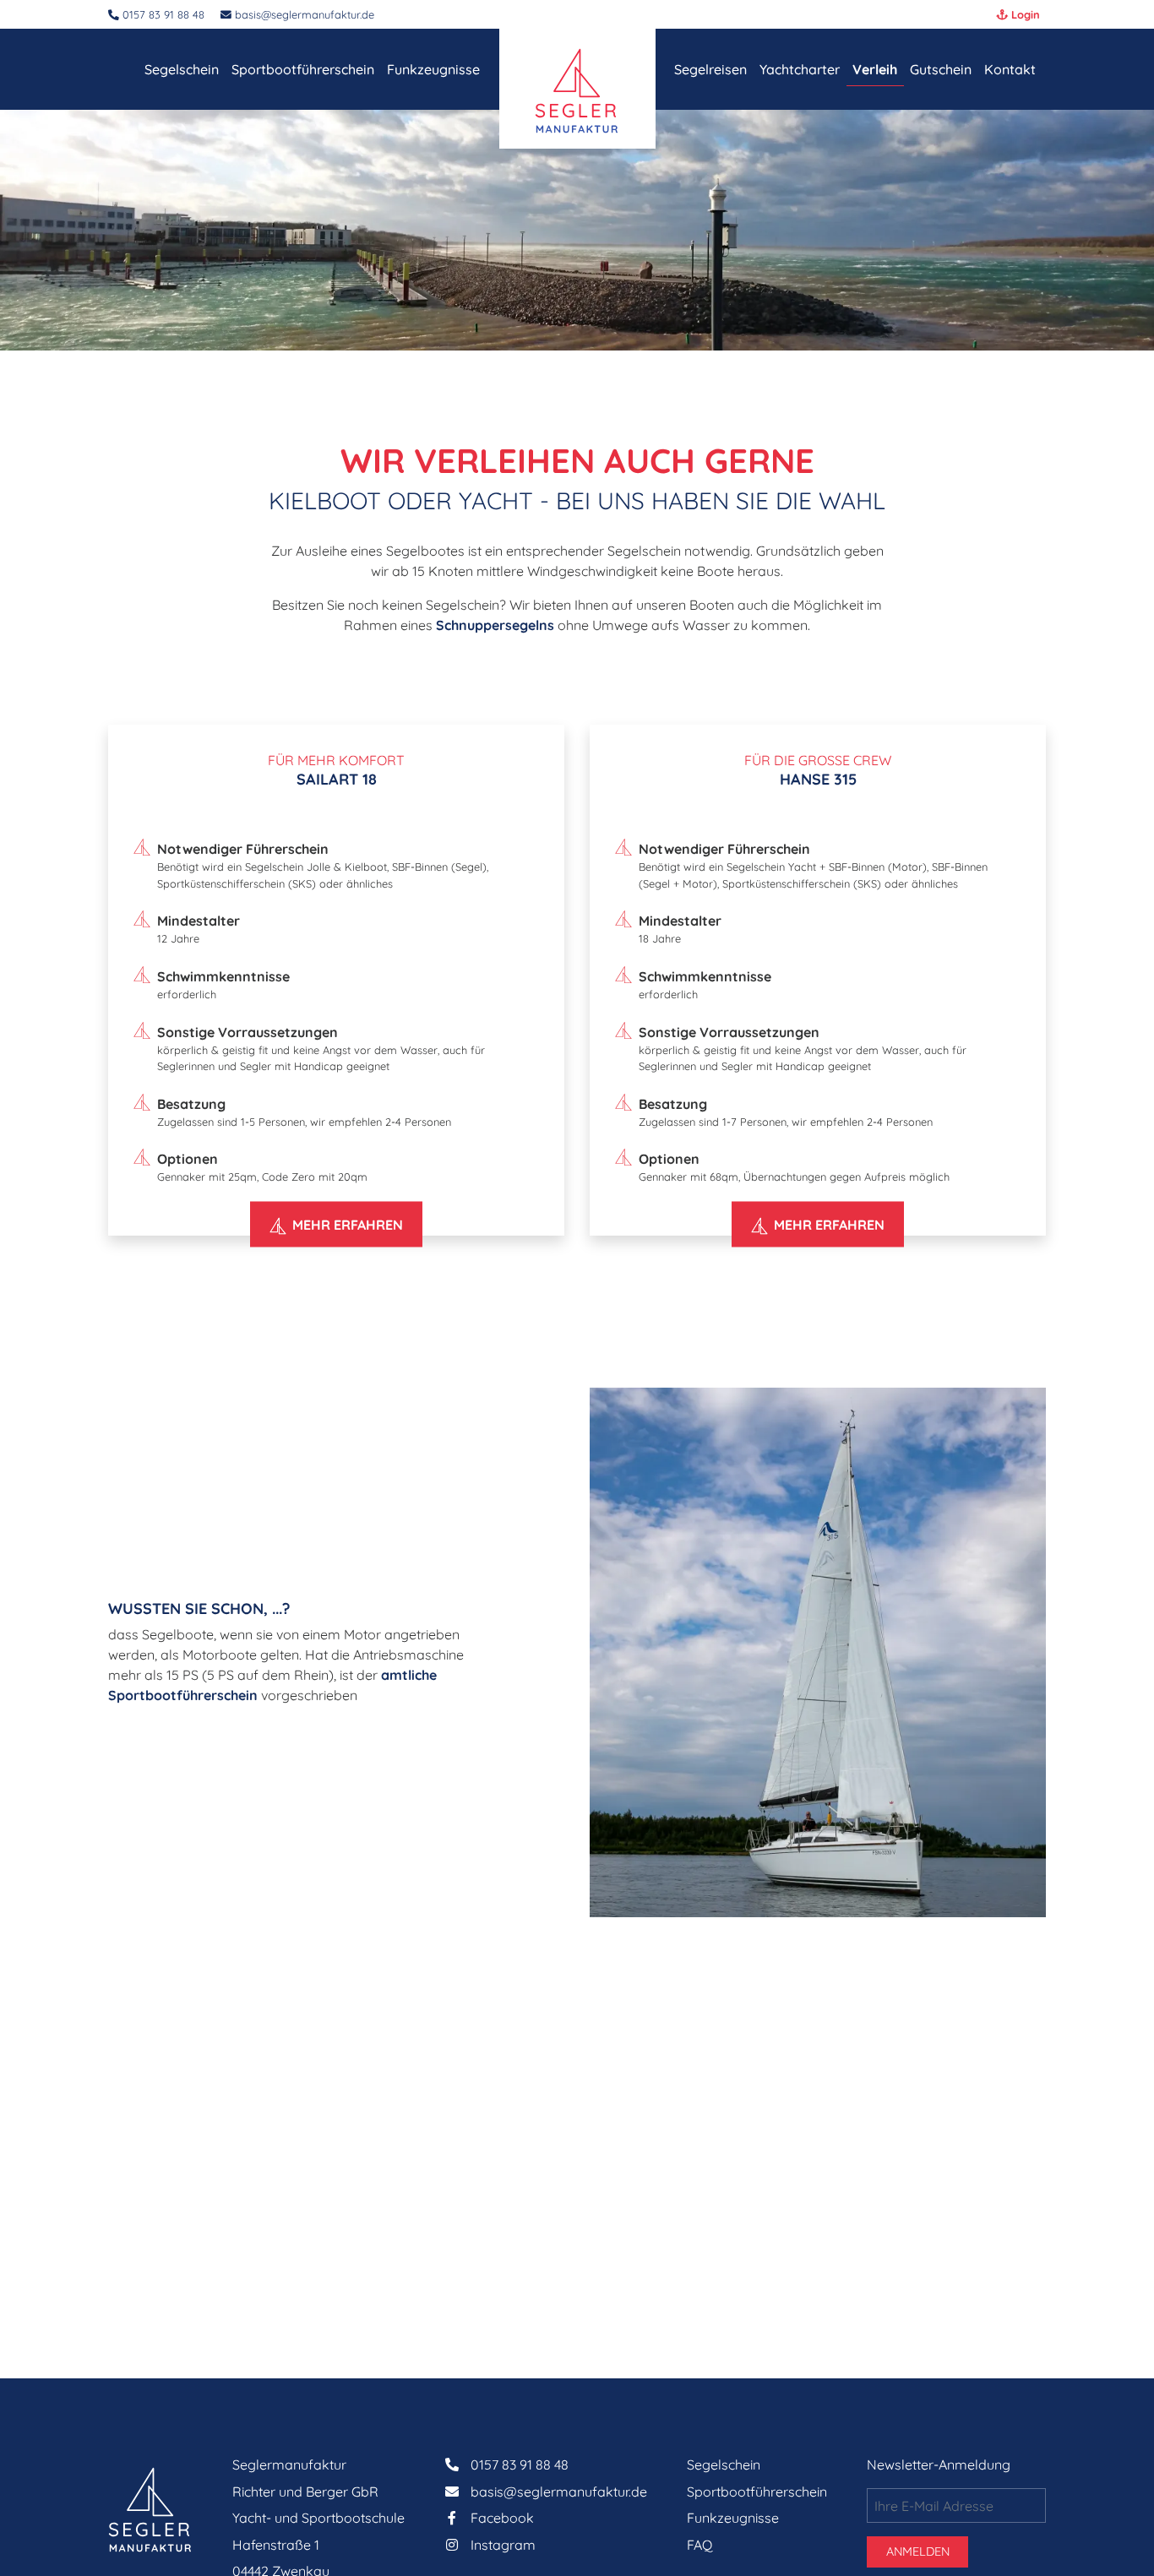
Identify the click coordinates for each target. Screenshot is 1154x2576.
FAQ (699, 2545)
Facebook (502, 2518)
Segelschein (724, 2465)
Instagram (503, 2545)
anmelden (918, 2552)
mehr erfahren (348, 1225)
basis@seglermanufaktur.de (303, 14)
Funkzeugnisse (733, 2518)
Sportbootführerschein (757, 2492)
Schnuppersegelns (495, 625)
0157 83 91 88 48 (520, 2465)
